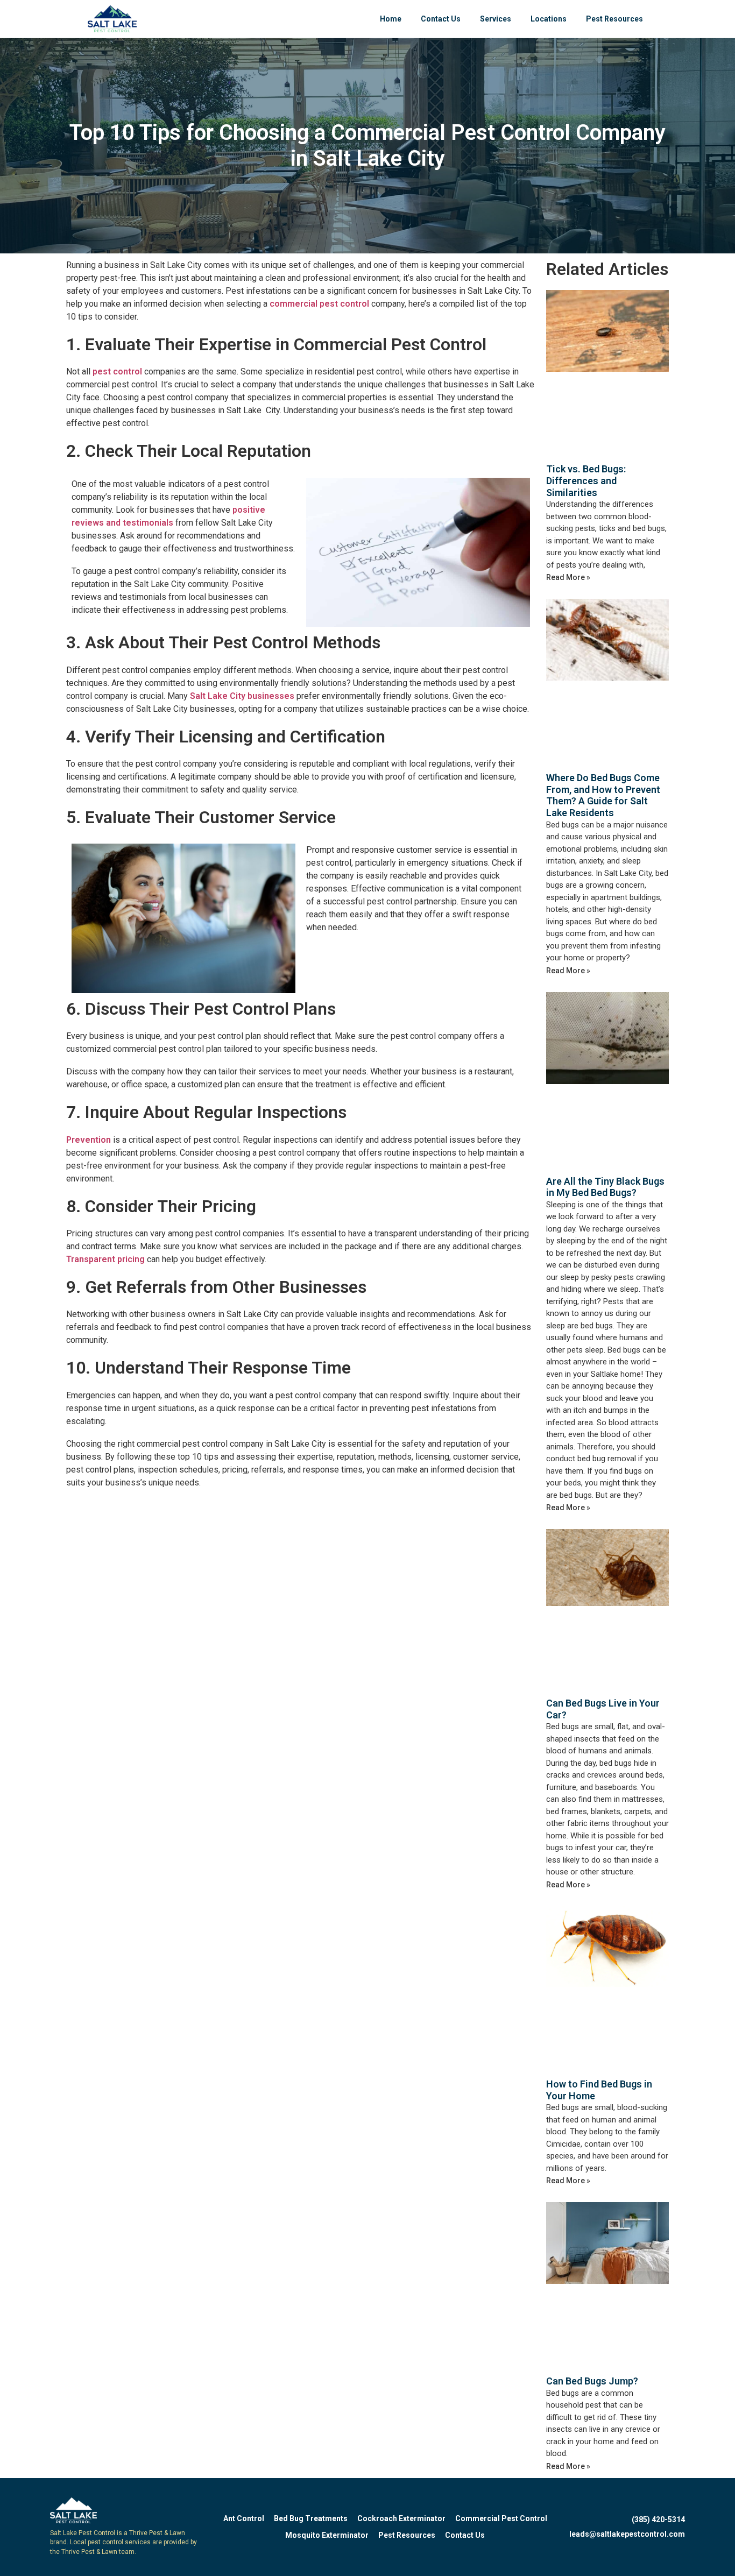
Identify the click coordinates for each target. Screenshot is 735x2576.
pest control (116, 371)
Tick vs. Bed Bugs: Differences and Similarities (586, 480)
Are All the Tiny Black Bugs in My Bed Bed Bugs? (605, 1187)
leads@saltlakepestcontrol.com (627, 2534)
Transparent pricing (105, 1259)
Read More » (568, 577)
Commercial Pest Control (501, 2518)
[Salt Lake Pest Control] (112, 19)
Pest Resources (614, 19)
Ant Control (244, 2518)
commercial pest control (319, 304)
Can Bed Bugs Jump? (592, 2381)
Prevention (89, 1140)
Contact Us (441, 19)
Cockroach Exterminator (401, 2518)
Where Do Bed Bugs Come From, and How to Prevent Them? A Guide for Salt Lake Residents (603, 795)
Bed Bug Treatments (311, 2518)
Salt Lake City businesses (242, 696)
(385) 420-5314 (658, 2520)
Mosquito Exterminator (327, 2535)
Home (391, 19)
